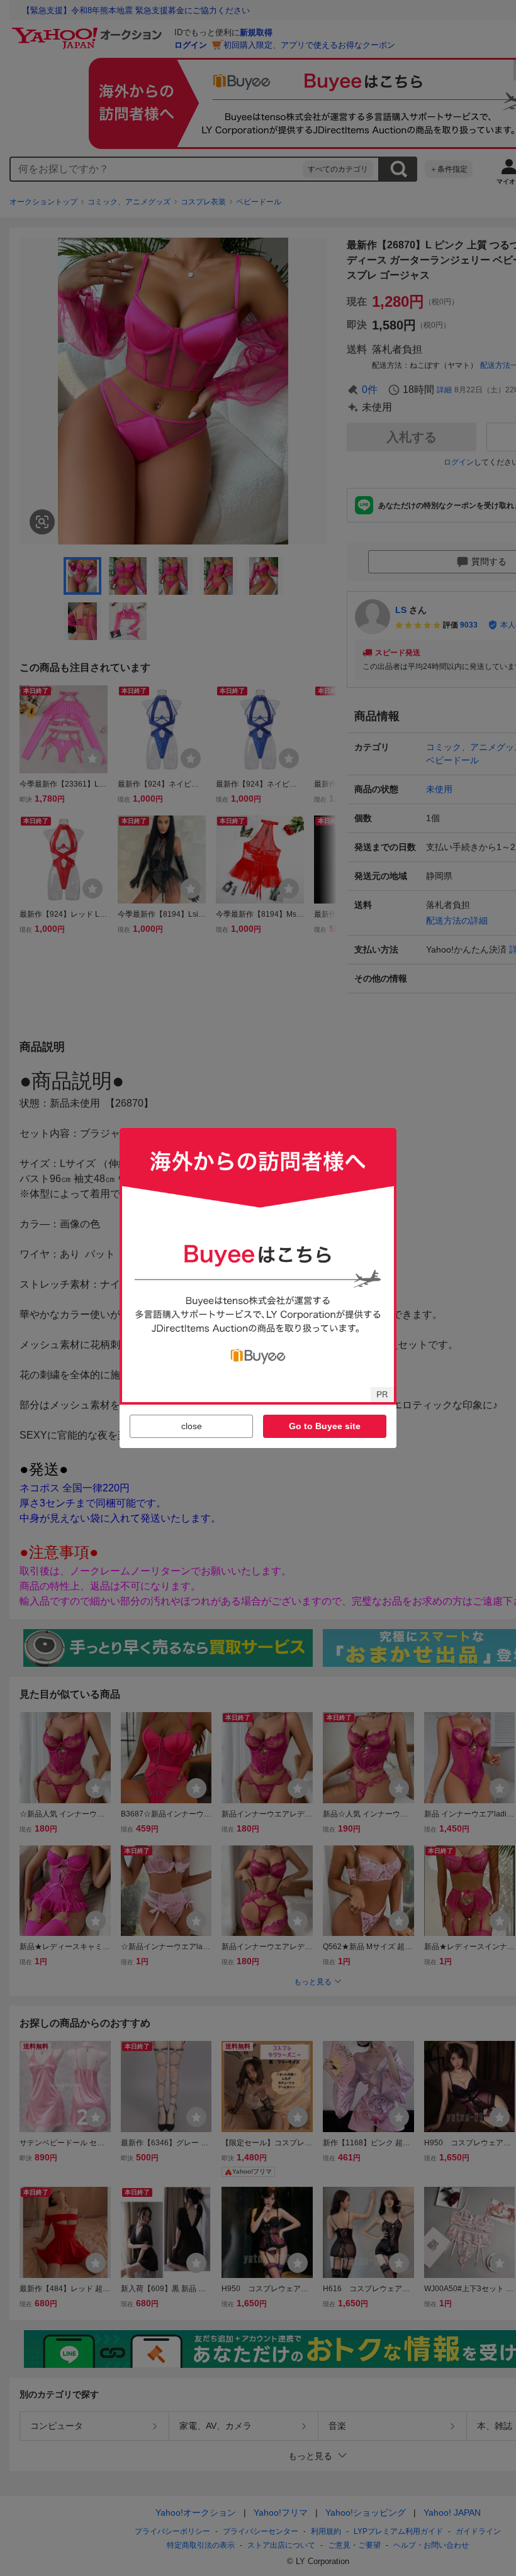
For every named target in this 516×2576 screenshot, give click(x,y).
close (192, 1426)
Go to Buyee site (325, 1426)
